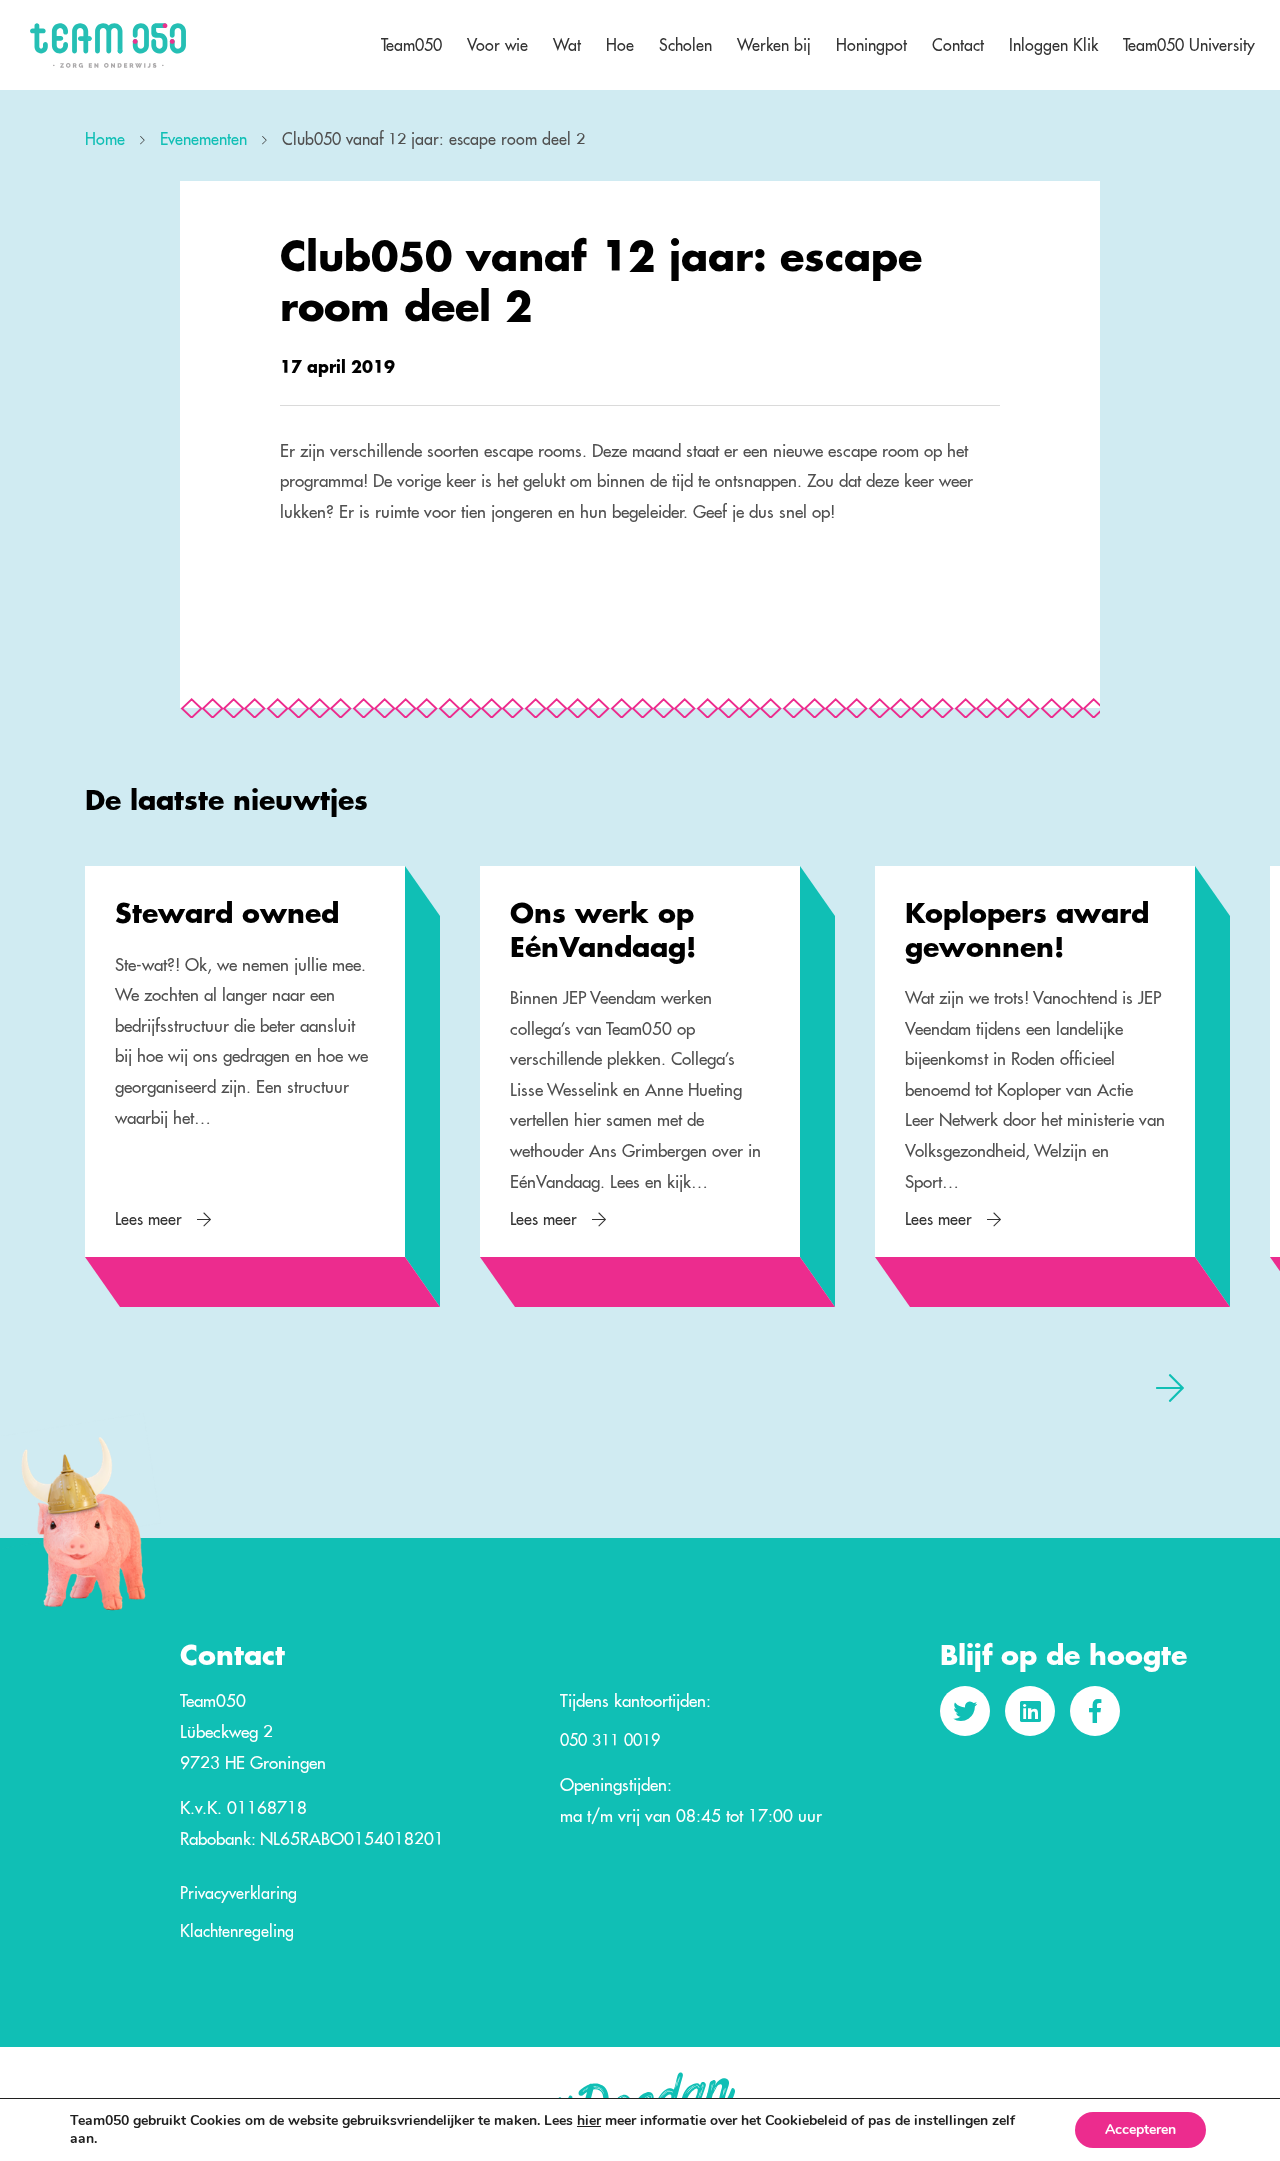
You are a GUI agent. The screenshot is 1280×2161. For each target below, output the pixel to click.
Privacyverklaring (238, 1894)
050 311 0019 (610, 1741)
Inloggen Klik (1053, 45)
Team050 (411, 45)
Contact (958, 45)
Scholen (685, 45)
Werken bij (774, 45)
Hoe (620, 45)
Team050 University (1189, 45)
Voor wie (497, 45)
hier (589, 2121)
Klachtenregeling (237, 1932)
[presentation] (110, 1387)
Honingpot (871, 45)
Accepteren (1140, 2129)
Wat (567, 45)
